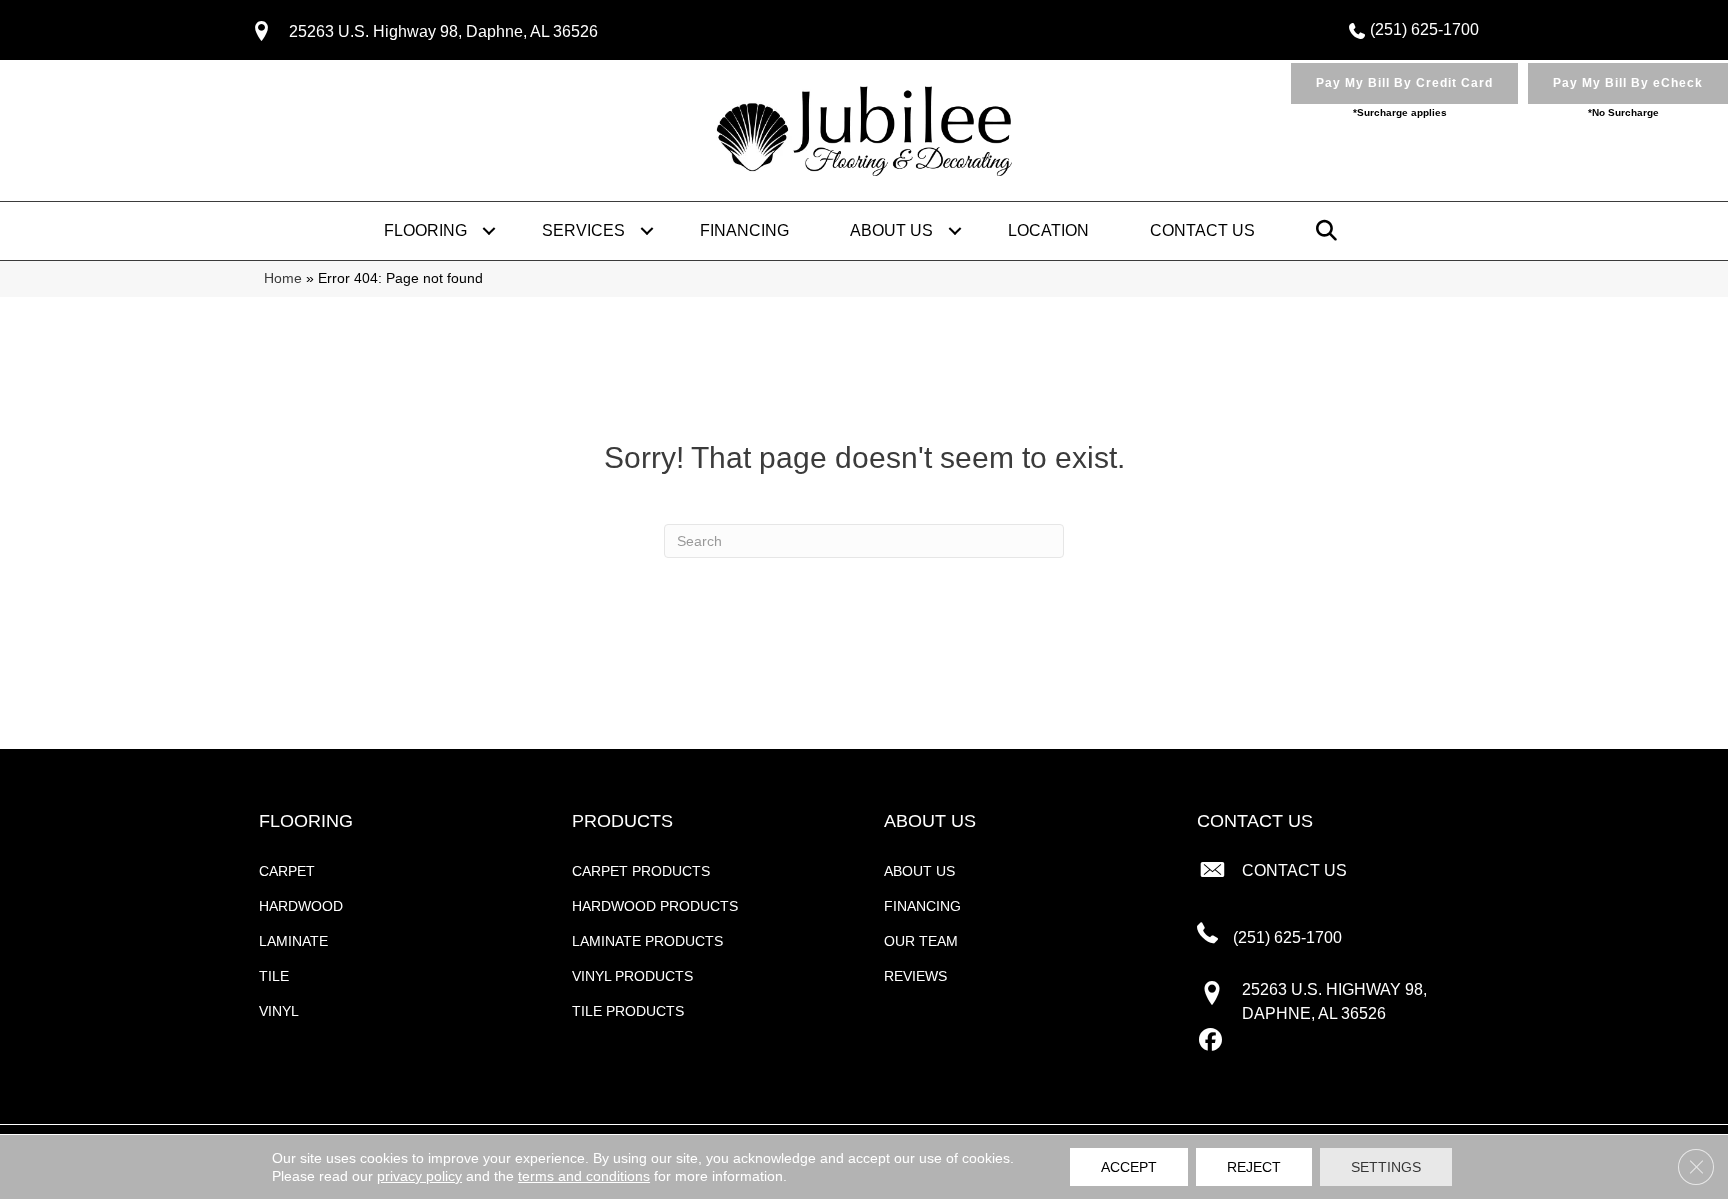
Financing (744, 230)
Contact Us (1202, 230)
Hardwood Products (655, 906)
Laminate (293, 941)
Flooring (425, 230)
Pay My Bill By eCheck (1628, 83)
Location (1048, 230)
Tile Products (628, 1011)
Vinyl (279, 1011)
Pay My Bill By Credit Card (1404, 83)
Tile (274, 976)
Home (283, 278)
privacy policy (419, 1176)
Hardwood (301, 906)
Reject (1254, 1167)
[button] (489, 231)
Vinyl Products (632, 976)
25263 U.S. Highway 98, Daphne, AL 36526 (443, 31)
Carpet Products (641, 871)
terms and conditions (584, 1176)
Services (583, 230)
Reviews (915, 976)
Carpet (287, 871)
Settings (1386, 1167)
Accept (1129, 1167)
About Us (891, 230)
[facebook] (1211, 1041)
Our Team (921, 941)
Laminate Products (647, 941)
